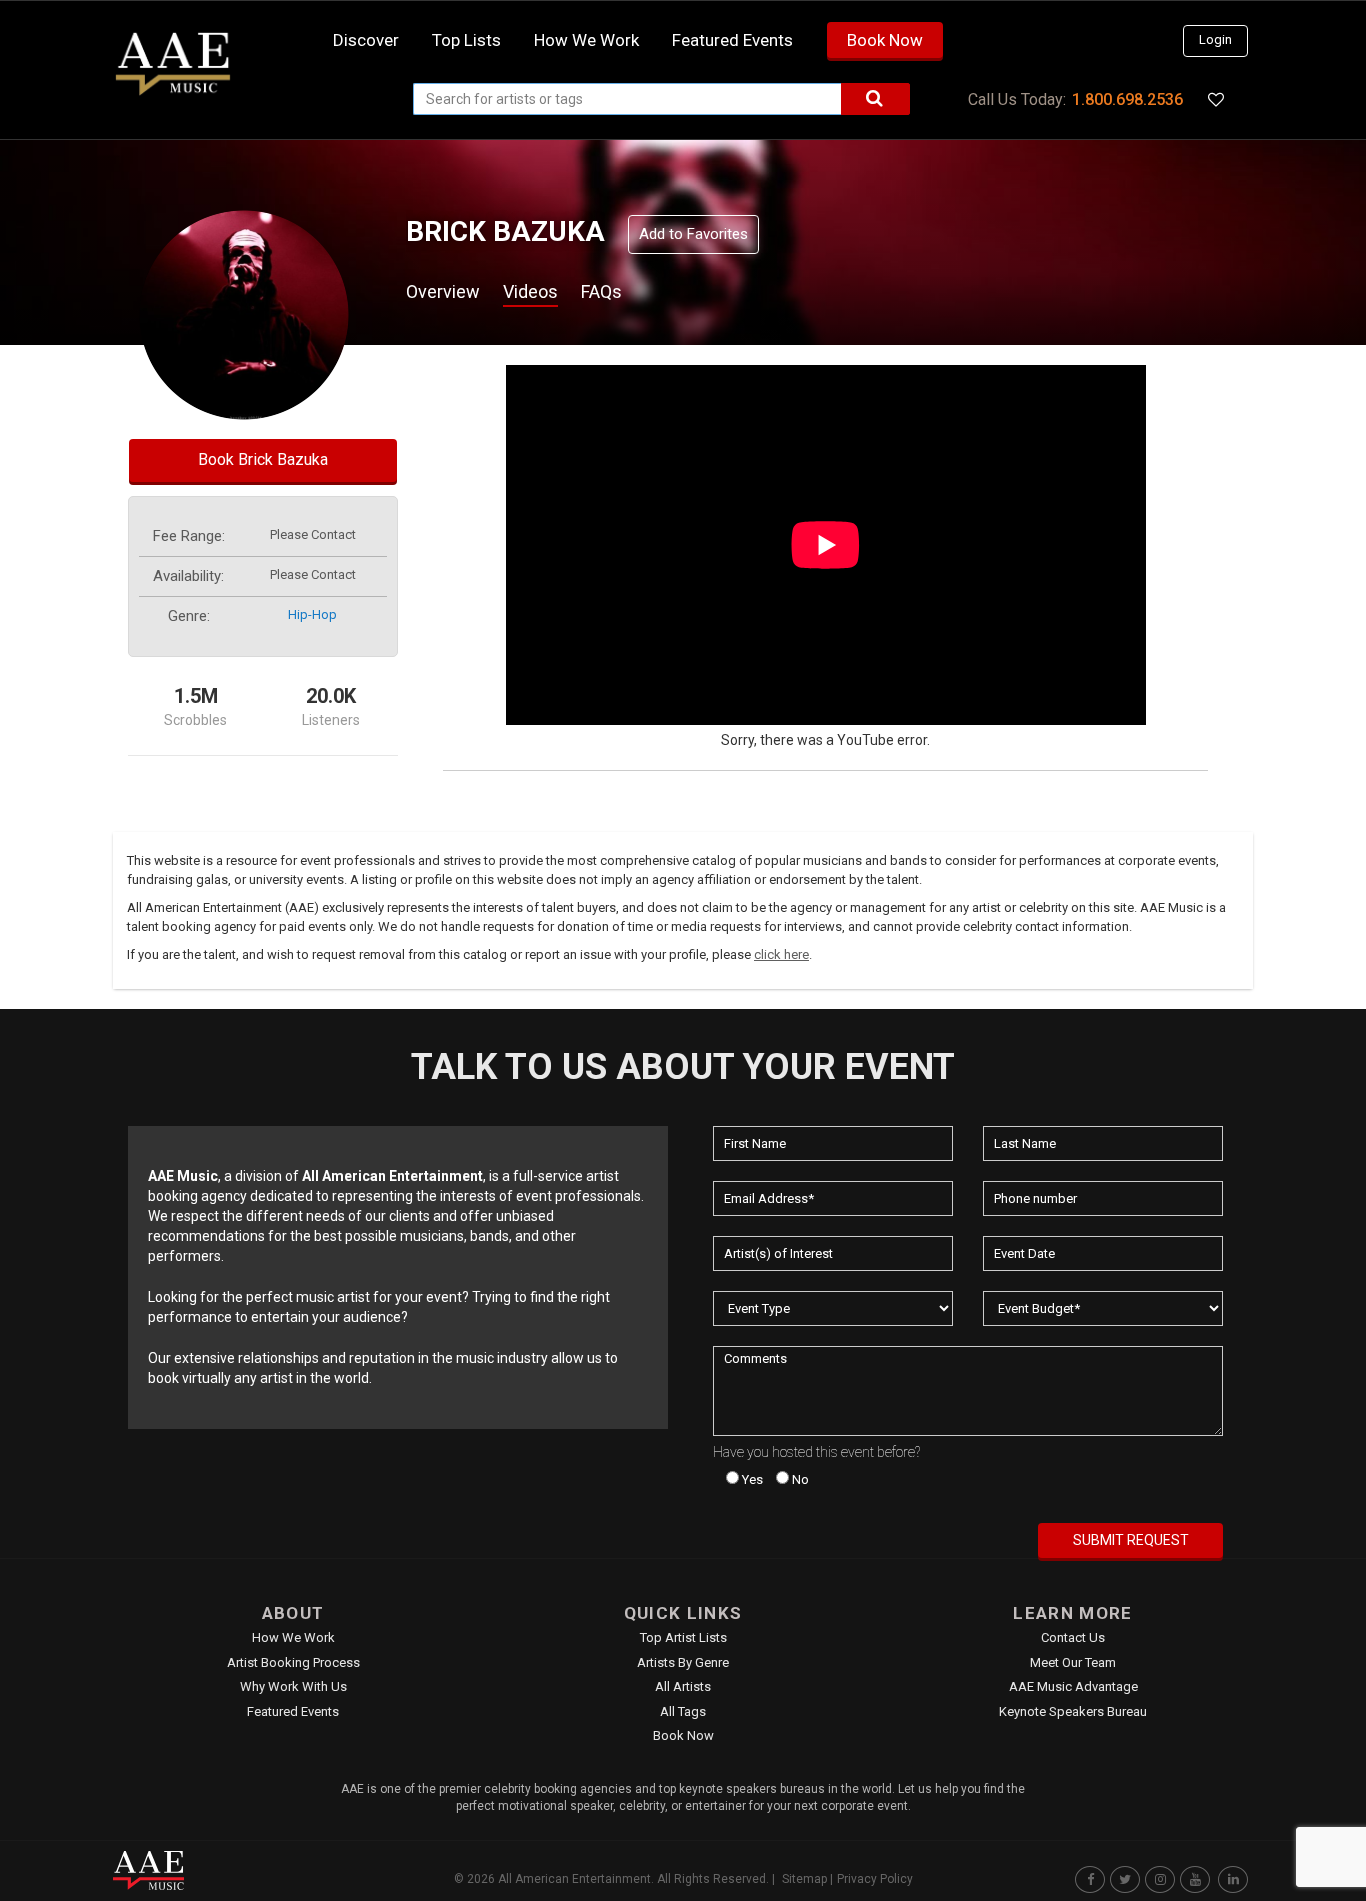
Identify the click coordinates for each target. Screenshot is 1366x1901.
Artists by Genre (683, 1662)
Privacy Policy (875, 1879)
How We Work (293, 1637)
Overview (443, 291)
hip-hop (312, 614)
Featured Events (732, 40)
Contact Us (1073, 1637)
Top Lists (466, 40)
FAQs (601, 291)
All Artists (683, 1686)
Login (1215, 39)
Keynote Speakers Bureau (1073, 1711)
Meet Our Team (1073, 1662)
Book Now (885, 40)
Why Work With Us (293, 1686)
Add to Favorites (693, 234)
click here (781, 954)
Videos (530, 291)
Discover (366, 40)
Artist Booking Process (293, 1662)
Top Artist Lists (683, 1637)
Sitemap (804, 1879)
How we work (586, 40)
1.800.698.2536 (1127, 99)
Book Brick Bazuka (263, 459)
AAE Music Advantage (1073, 1686)
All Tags (683, 1711)
